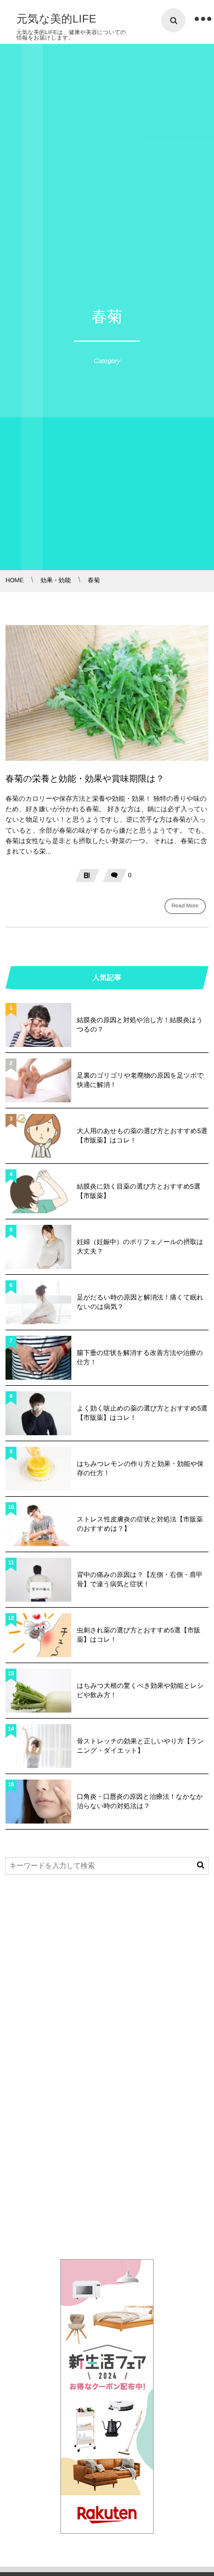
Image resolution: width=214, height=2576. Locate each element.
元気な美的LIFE (57, 19)
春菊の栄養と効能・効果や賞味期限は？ (85, 779)
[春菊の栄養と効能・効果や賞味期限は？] (107, 693)
